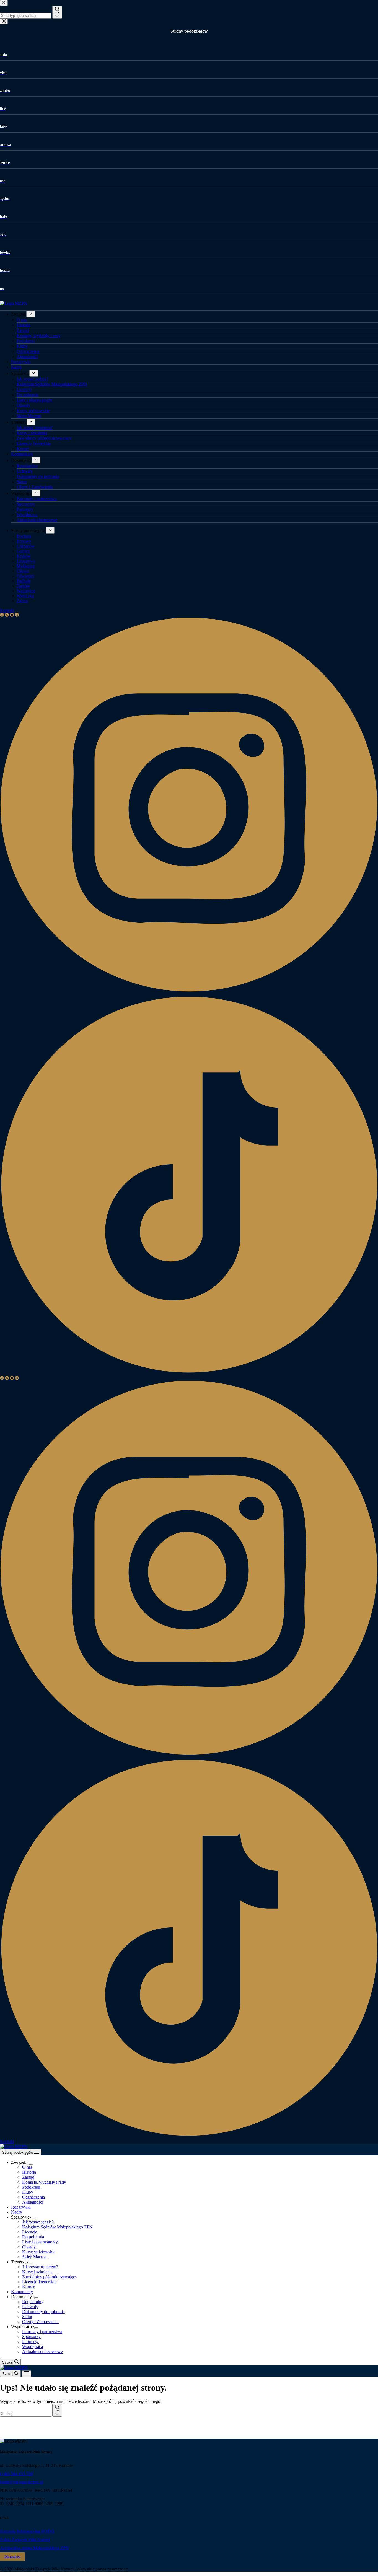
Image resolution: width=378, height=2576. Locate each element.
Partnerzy (30, 2342)
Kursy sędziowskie (39, 2252)
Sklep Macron (34, 2257)
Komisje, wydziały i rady (44, 2182)
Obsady (29, 2247)
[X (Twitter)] (7, 1378)
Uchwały (30, 2307)
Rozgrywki (21, 2207)
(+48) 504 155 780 (16, 2474)
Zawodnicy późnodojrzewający (50, 2277)
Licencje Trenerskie (39, 2282)
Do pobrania (33, 2237)
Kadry (17, 2212)
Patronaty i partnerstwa (42, 2332)
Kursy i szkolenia (37, 2272)
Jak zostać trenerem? (40, 2267)
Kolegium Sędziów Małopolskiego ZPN (57, 2227)
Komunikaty (22, 2292)
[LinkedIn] (17, 1378)
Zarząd (28, 2177)
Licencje (30, 2232)
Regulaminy (33, 2302)
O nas (27, 2167)
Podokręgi (31, 2187)
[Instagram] (189, 1757)
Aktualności (33, 2202)
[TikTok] (189, 2136)
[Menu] (27, 2374)
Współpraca (33, 2346)
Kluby (28, 2192)
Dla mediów (12, 2557)
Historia (29, 2172)
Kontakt (7, 2141)
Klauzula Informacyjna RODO (27, 2531)
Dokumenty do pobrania (43, 2312)
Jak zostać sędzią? (38, 2222)
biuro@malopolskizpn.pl (22, 2482)
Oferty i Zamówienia (40, 2322)
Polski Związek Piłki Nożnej (25, 2540)
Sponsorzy (31, 2337)
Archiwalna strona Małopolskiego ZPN (34, 2548)
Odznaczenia (33, 2197)
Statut (27, 2317)
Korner (28, 2287)
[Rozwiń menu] (31, 2164)
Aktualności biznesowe (42, 2351)
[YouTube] (12, 1378)
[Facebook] (2, 1378)
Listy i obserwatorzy (40, 2242)
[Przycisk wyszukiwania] (57, 2410)
